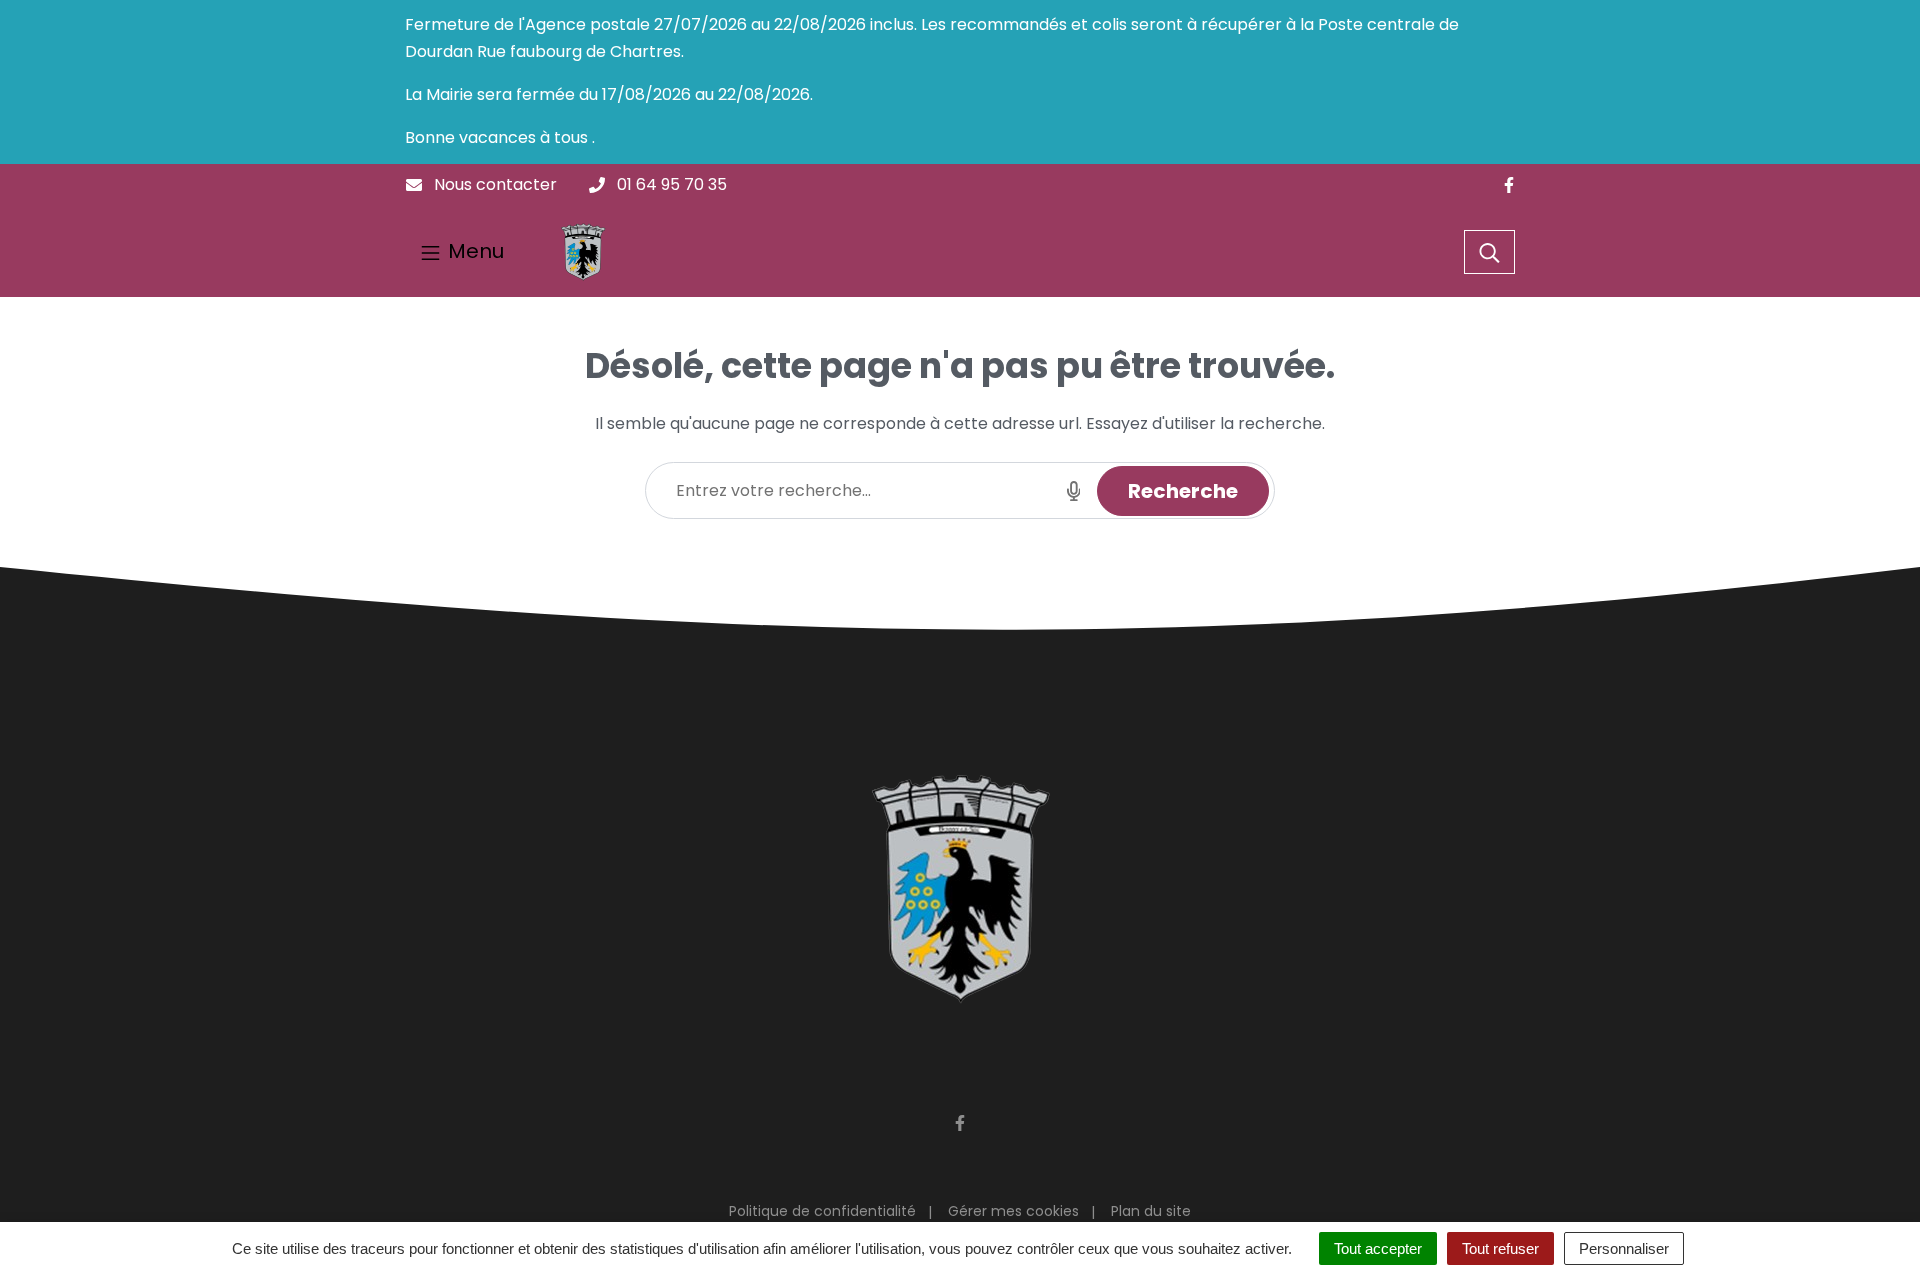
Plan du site (1151, 1211)
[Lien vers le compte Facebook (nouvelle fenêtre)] (1509, 185)
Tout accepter (1378, 1248)
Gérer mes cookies (1013, 1211)
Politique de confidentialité (822, 1211)
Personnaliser (1624, 1248)
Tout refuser (1500, 1248)
